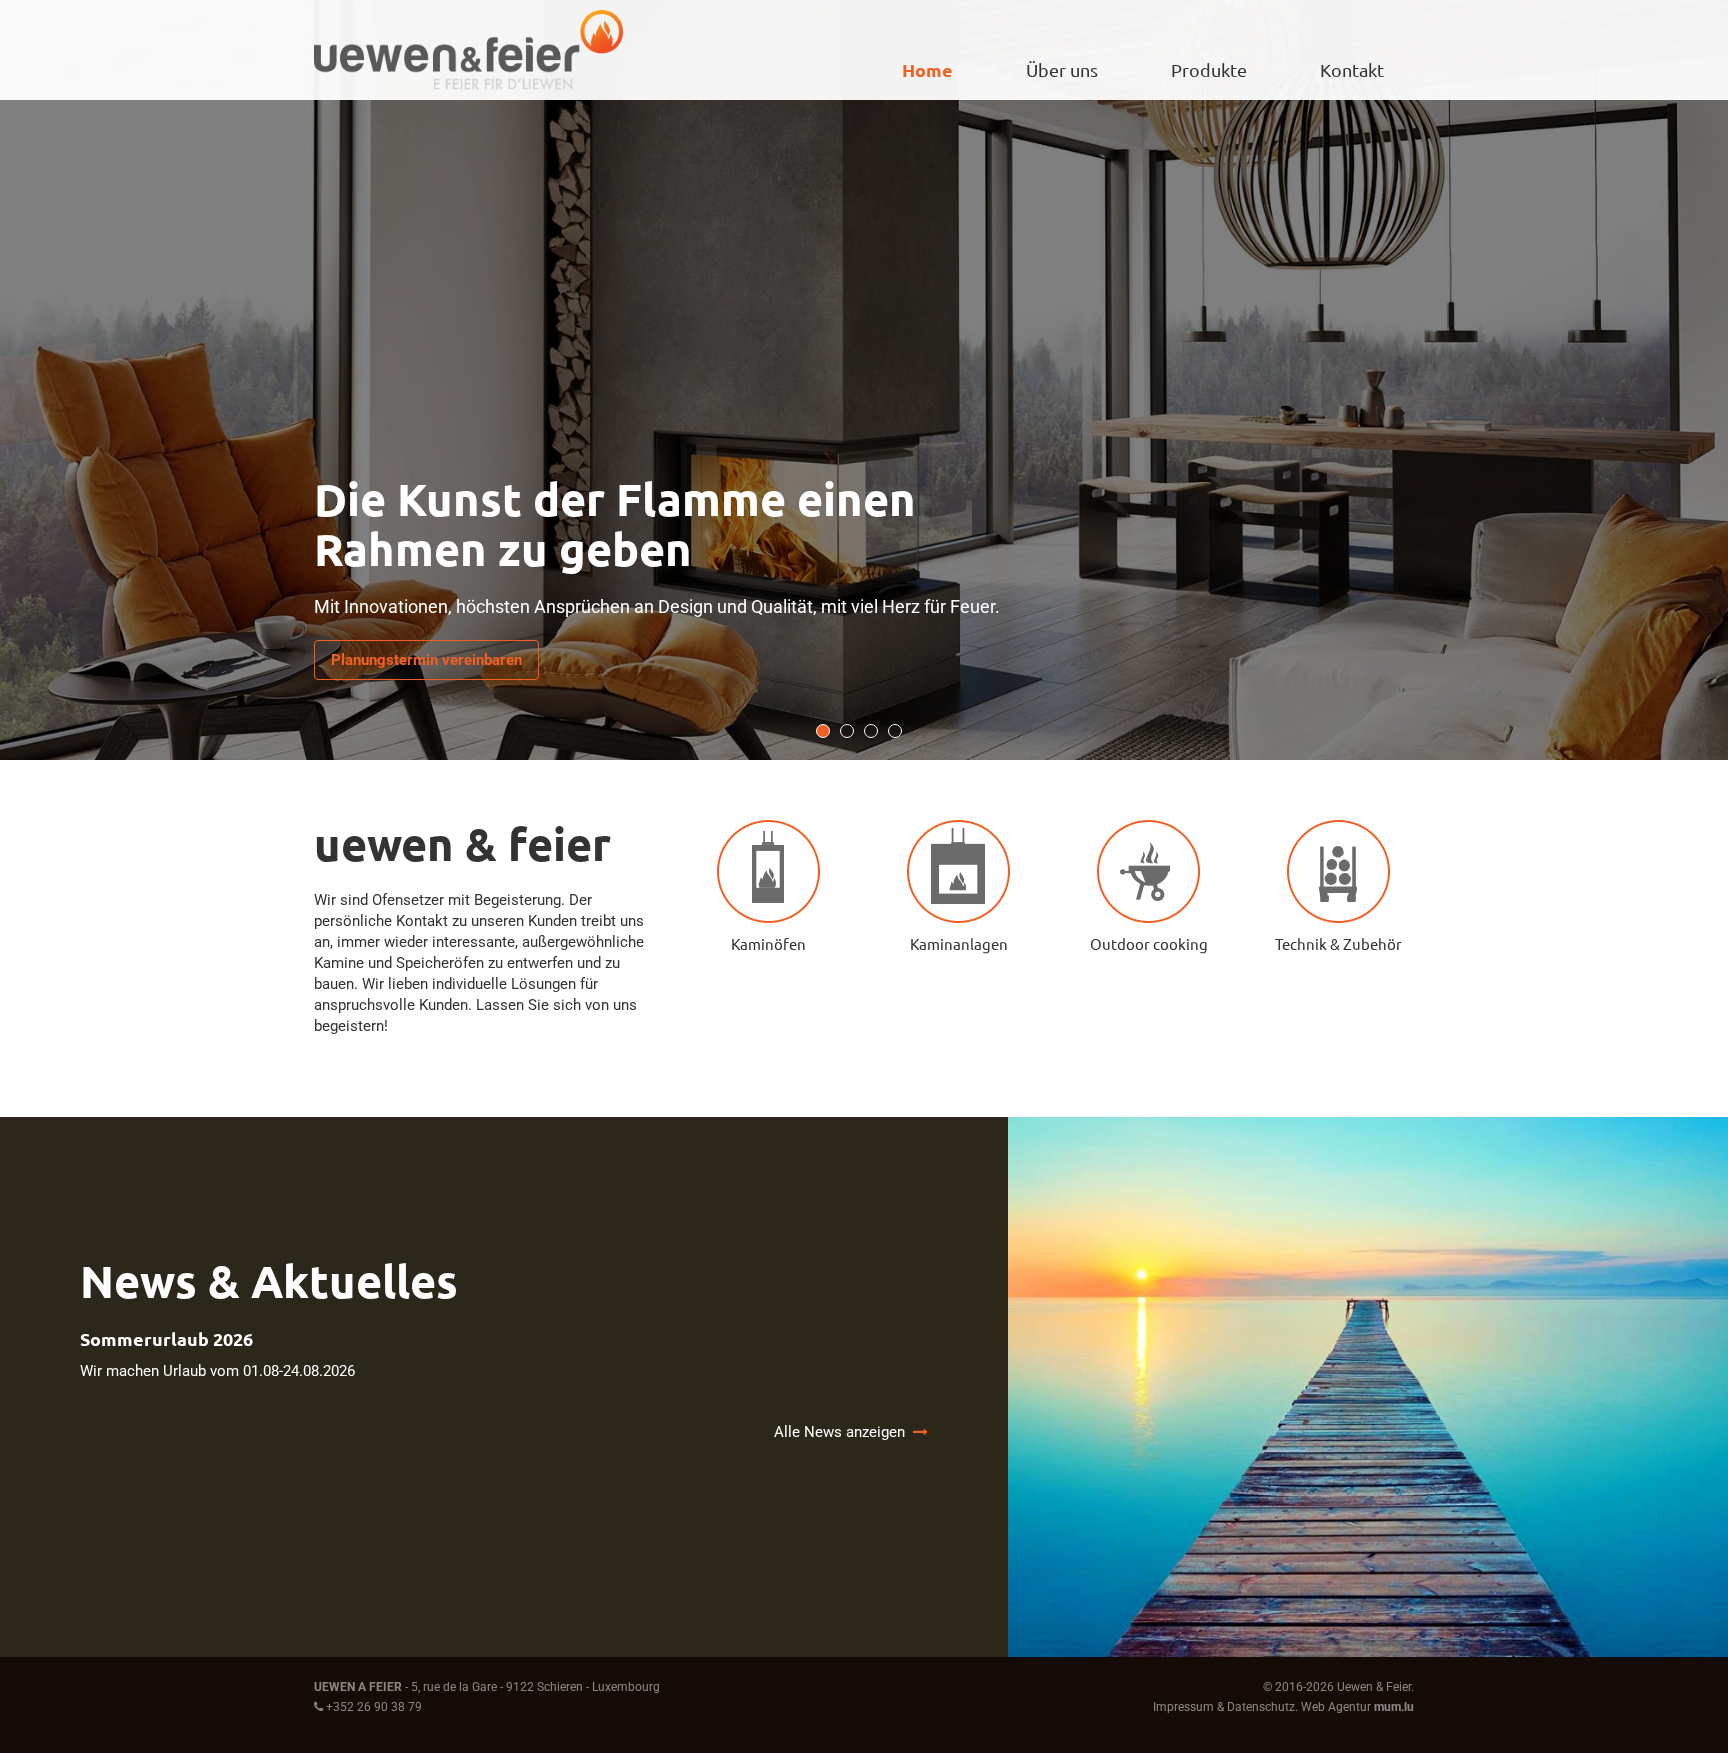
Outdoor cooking (1149, 943)
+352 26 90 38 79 (374, 1707)
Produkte (1209, 69)
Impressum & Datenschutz (1224, 1707)
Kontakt (1352, 69)
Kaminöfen (768, 943)
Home (927, 69)
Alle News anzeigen (843, 1432)
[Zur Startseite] (468, 50)
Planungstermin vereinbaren (426, 660)
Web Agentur (1336, 1707)
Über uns (1062, 69)
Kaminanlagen (959, 943)
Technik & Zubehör (1338, 943)
